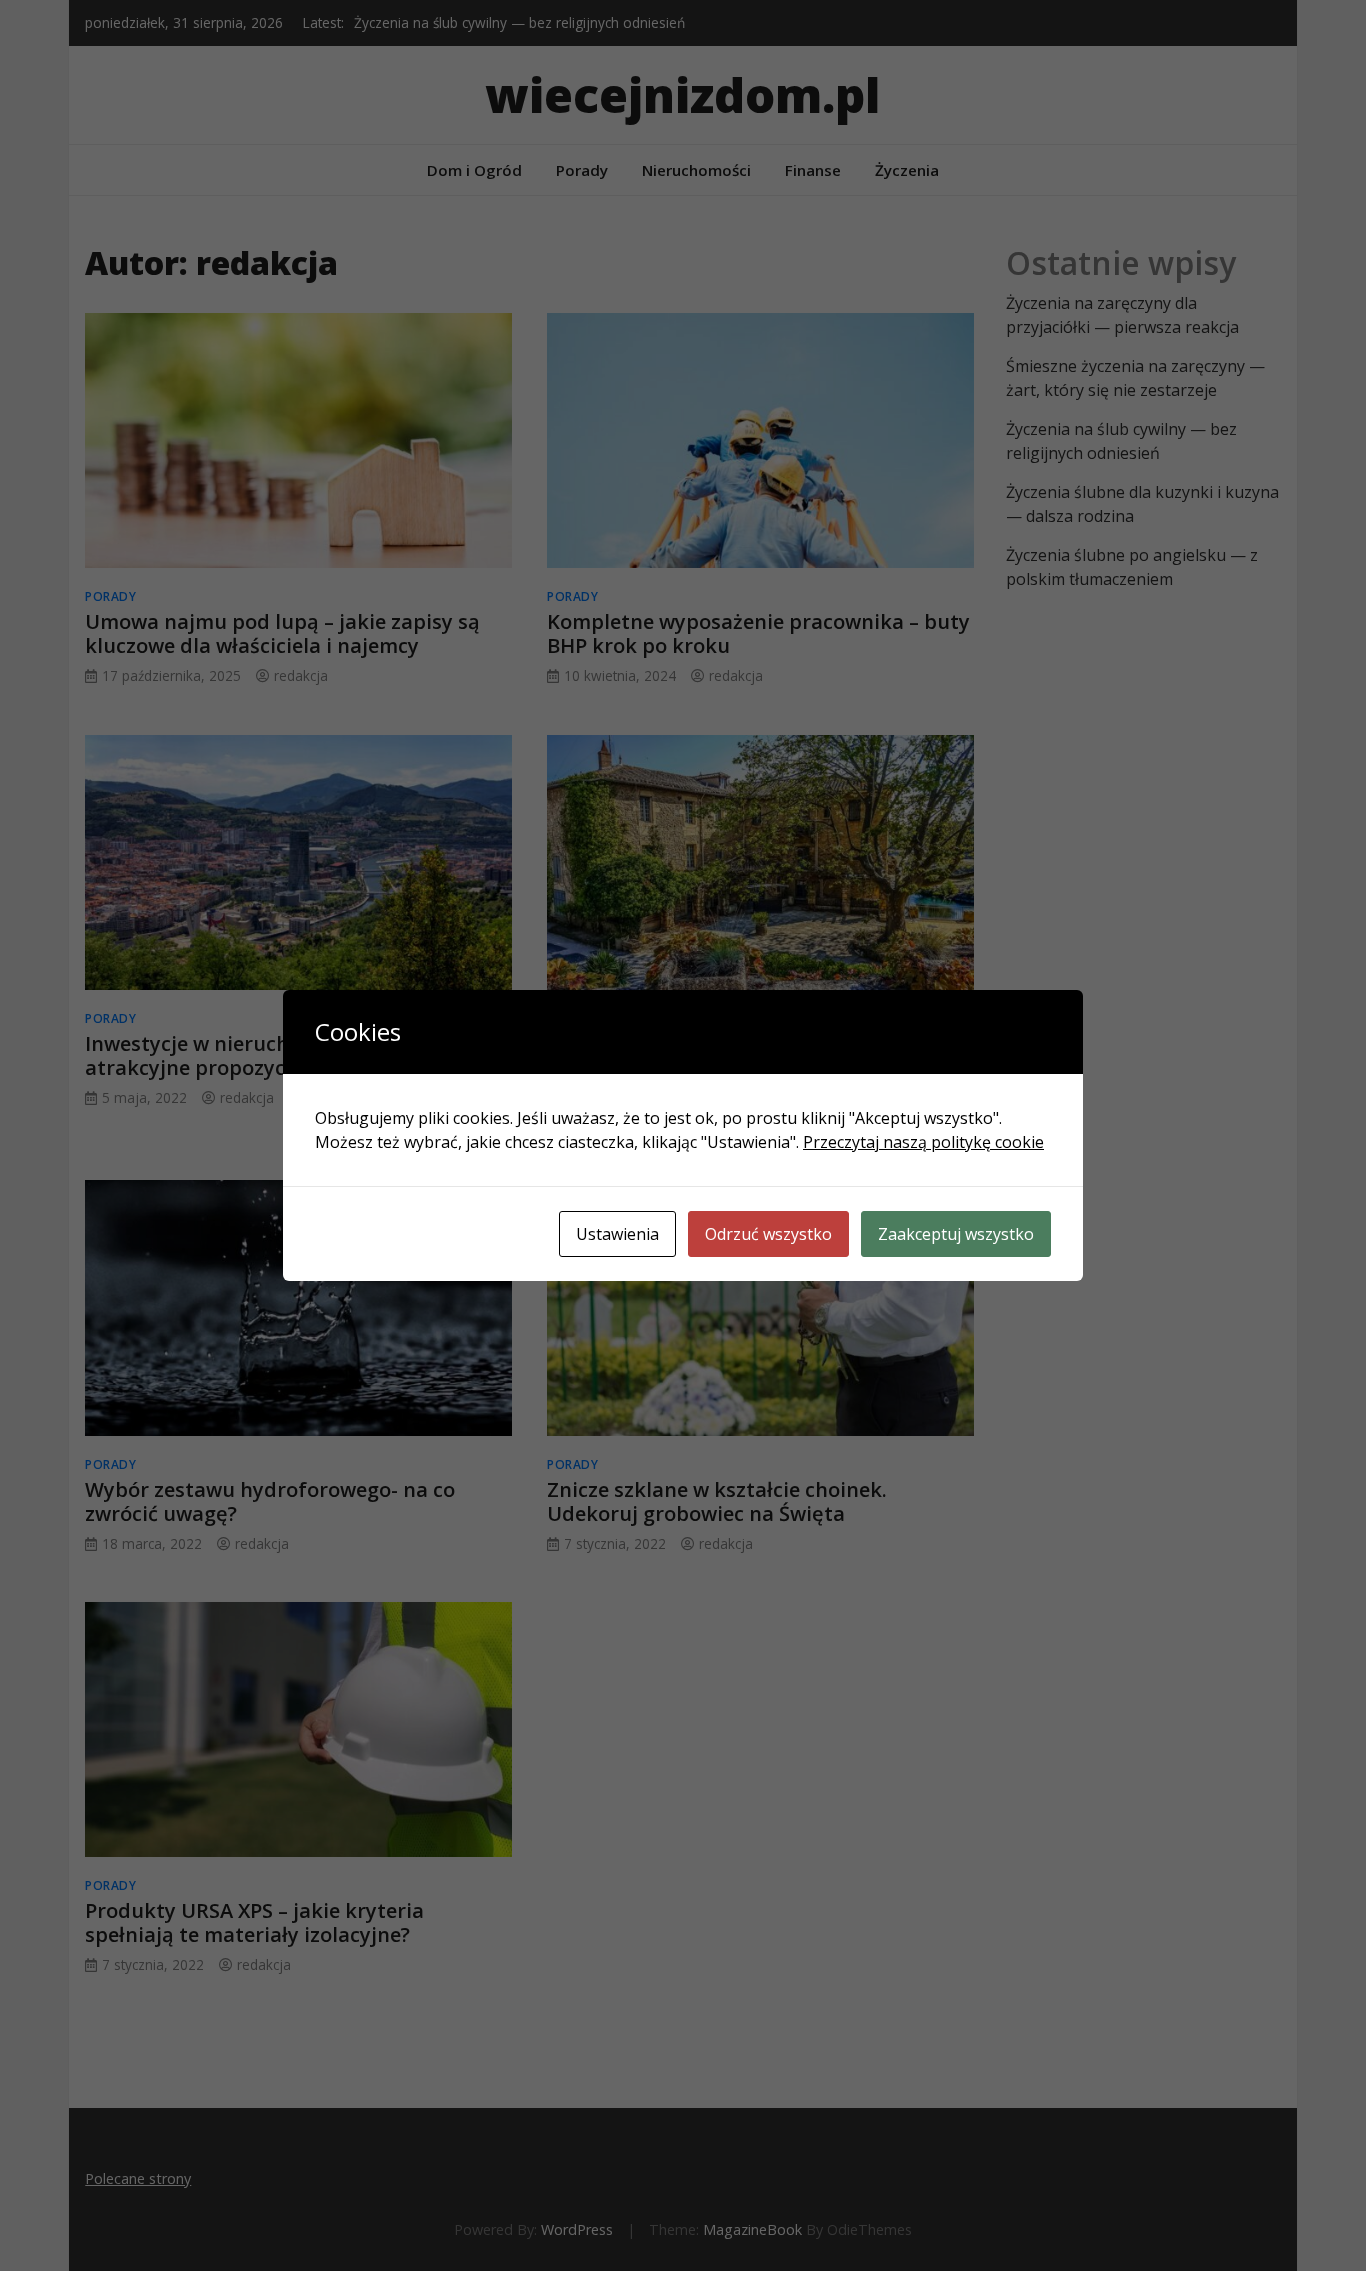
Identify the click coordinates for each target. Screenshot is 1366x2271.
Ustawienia (617, 1234)
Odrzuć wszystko (768, 1234)
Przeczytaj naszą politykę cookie (923, 1142)
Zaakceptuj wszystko (956, 1234)
